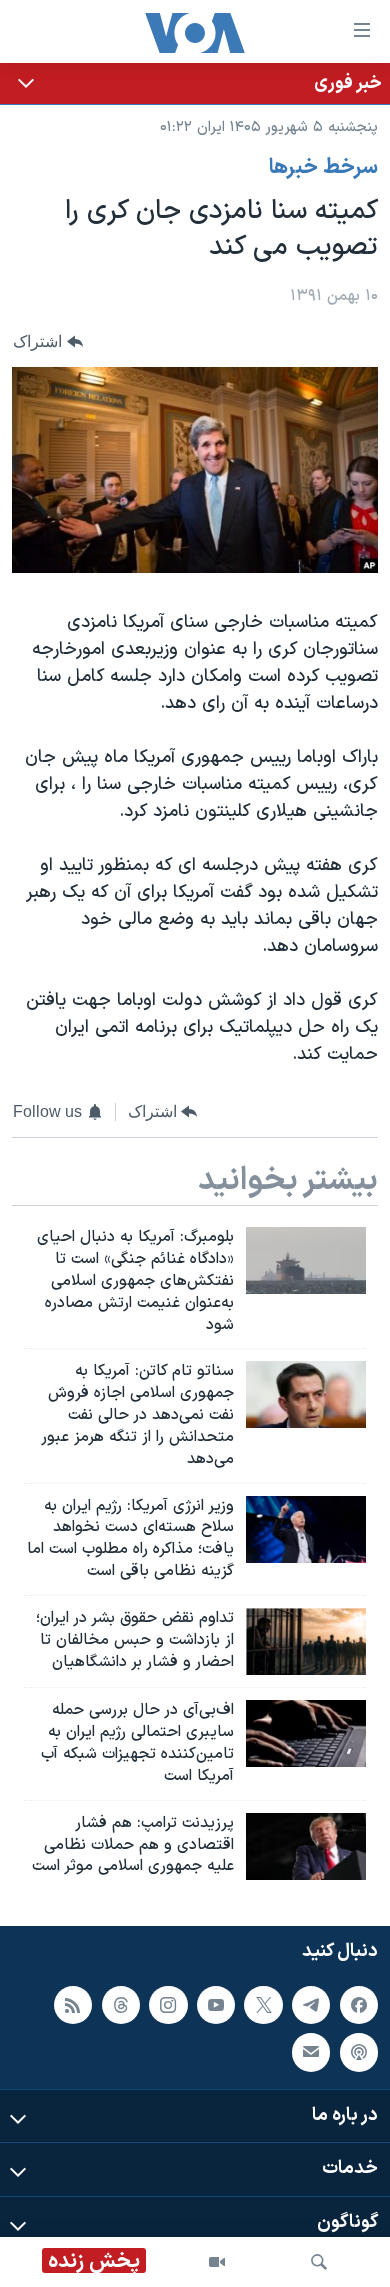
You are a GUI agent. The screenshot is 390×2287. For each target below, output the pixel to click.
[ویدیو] (217, 2262)
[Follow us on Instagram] (168, 2005)
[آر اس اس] (73, 2005)
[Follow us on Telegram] (311, 2005)
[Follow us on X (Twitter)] (263, 2005)
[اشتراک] (311, 2052)
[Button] (48, 341)
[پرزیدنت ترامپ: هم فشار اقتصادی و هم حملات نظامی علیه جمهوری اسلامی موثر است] (306, 1846)
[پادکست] (359, 2052)
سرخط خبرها (323, 168)
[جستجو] (319, 2262)
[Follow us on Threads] (121, 2005)
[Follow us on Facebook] (359, 2005)
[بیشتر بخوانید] (195, 83)
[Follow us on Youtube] (216, 2005)
